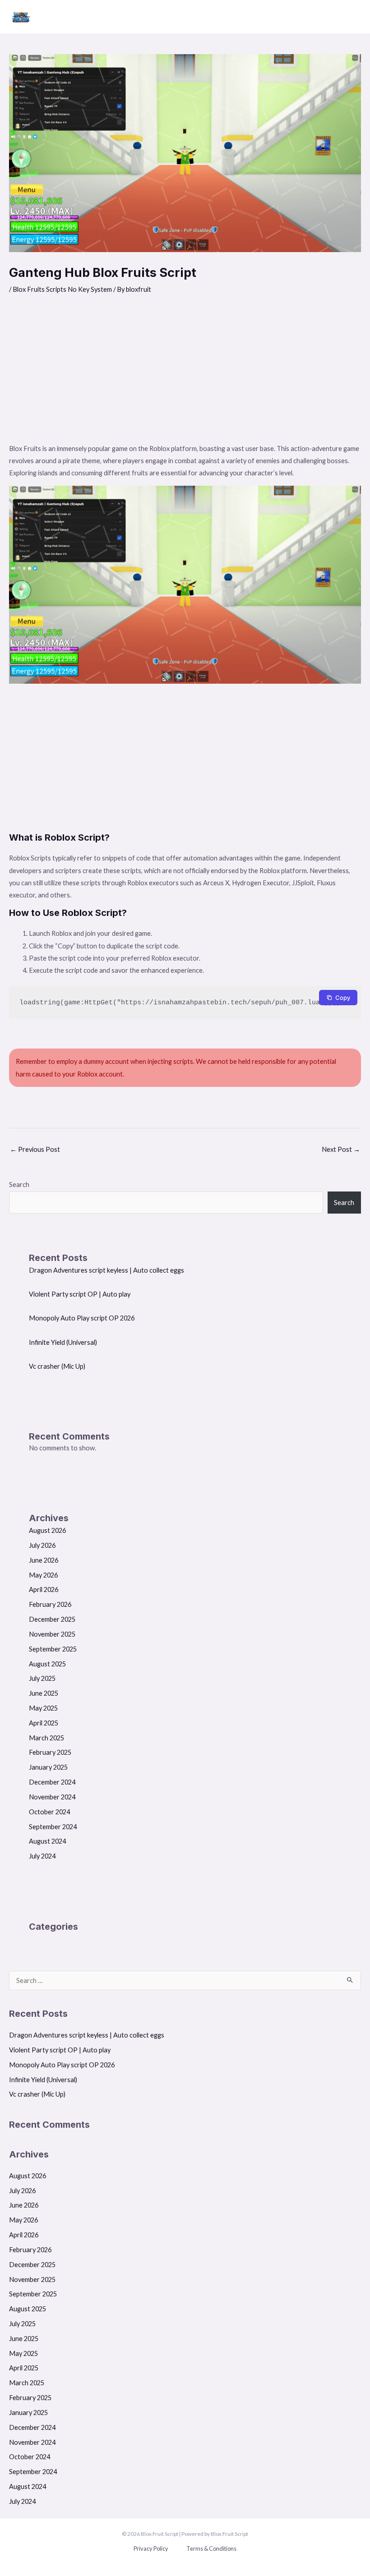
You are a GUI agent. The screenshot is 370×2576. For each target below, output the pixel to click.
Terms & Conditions (211, 2548)
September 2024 (53, 1827)
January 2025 (48, 1767)
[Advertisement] (185, 375)
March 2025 (46, 1738)
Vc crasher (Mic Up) (57, 1366)
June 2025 (44, 1693)
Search (19, 1184)
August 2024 (47, 1841)
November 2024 (52, 1797)
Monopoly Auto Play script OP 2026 (82, 1318)
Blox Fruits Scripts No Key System (62, 289)
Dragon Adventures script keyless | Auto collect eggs (106, 1270)
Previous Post (35, 1149)
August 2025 (47, 1664)
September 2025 (53, 1649)
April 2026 (44, 1589)
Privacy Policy (151, 2548)
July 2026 (42, 1545)
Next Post (341, 1149)
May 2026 (43, 1575)
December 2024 (52, 1782)
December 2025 (52, 1619)
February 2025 (50, 1752)
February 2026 (50, 1604)
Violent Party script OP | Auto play (80, 1294)
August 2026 (47, 1530)
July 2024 (42, 1856)
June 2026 (44, 1560)
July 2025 (42, 1678)
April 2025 (44, 1723)
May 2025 (43, 1708)
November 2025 (52, 1634)
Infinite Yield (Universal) (63, 1342)
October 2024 (49, 1812)
